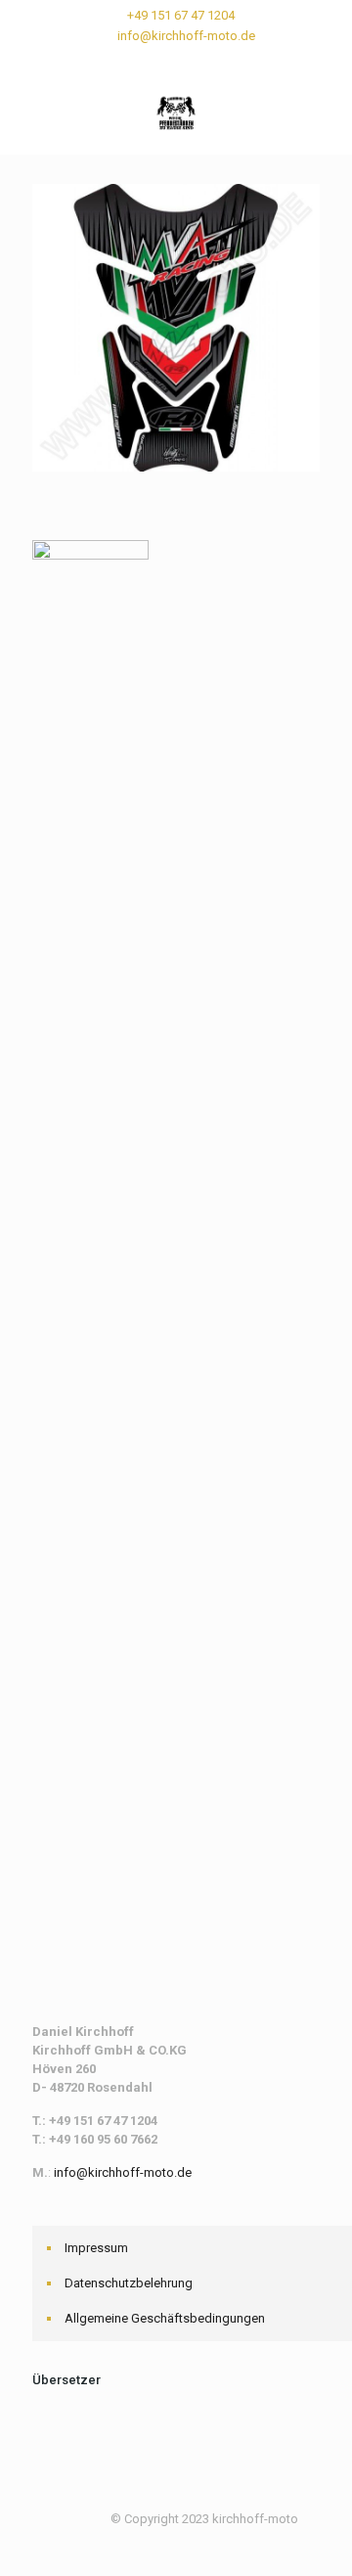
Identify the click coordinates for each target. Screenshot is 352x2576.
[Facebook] (151, 61)
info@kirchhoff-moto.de (186, 36)
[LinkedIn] (202, 61)
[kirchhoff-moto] (176, 115)
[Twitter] (176, 61)
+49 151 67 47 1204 (181, 15)
